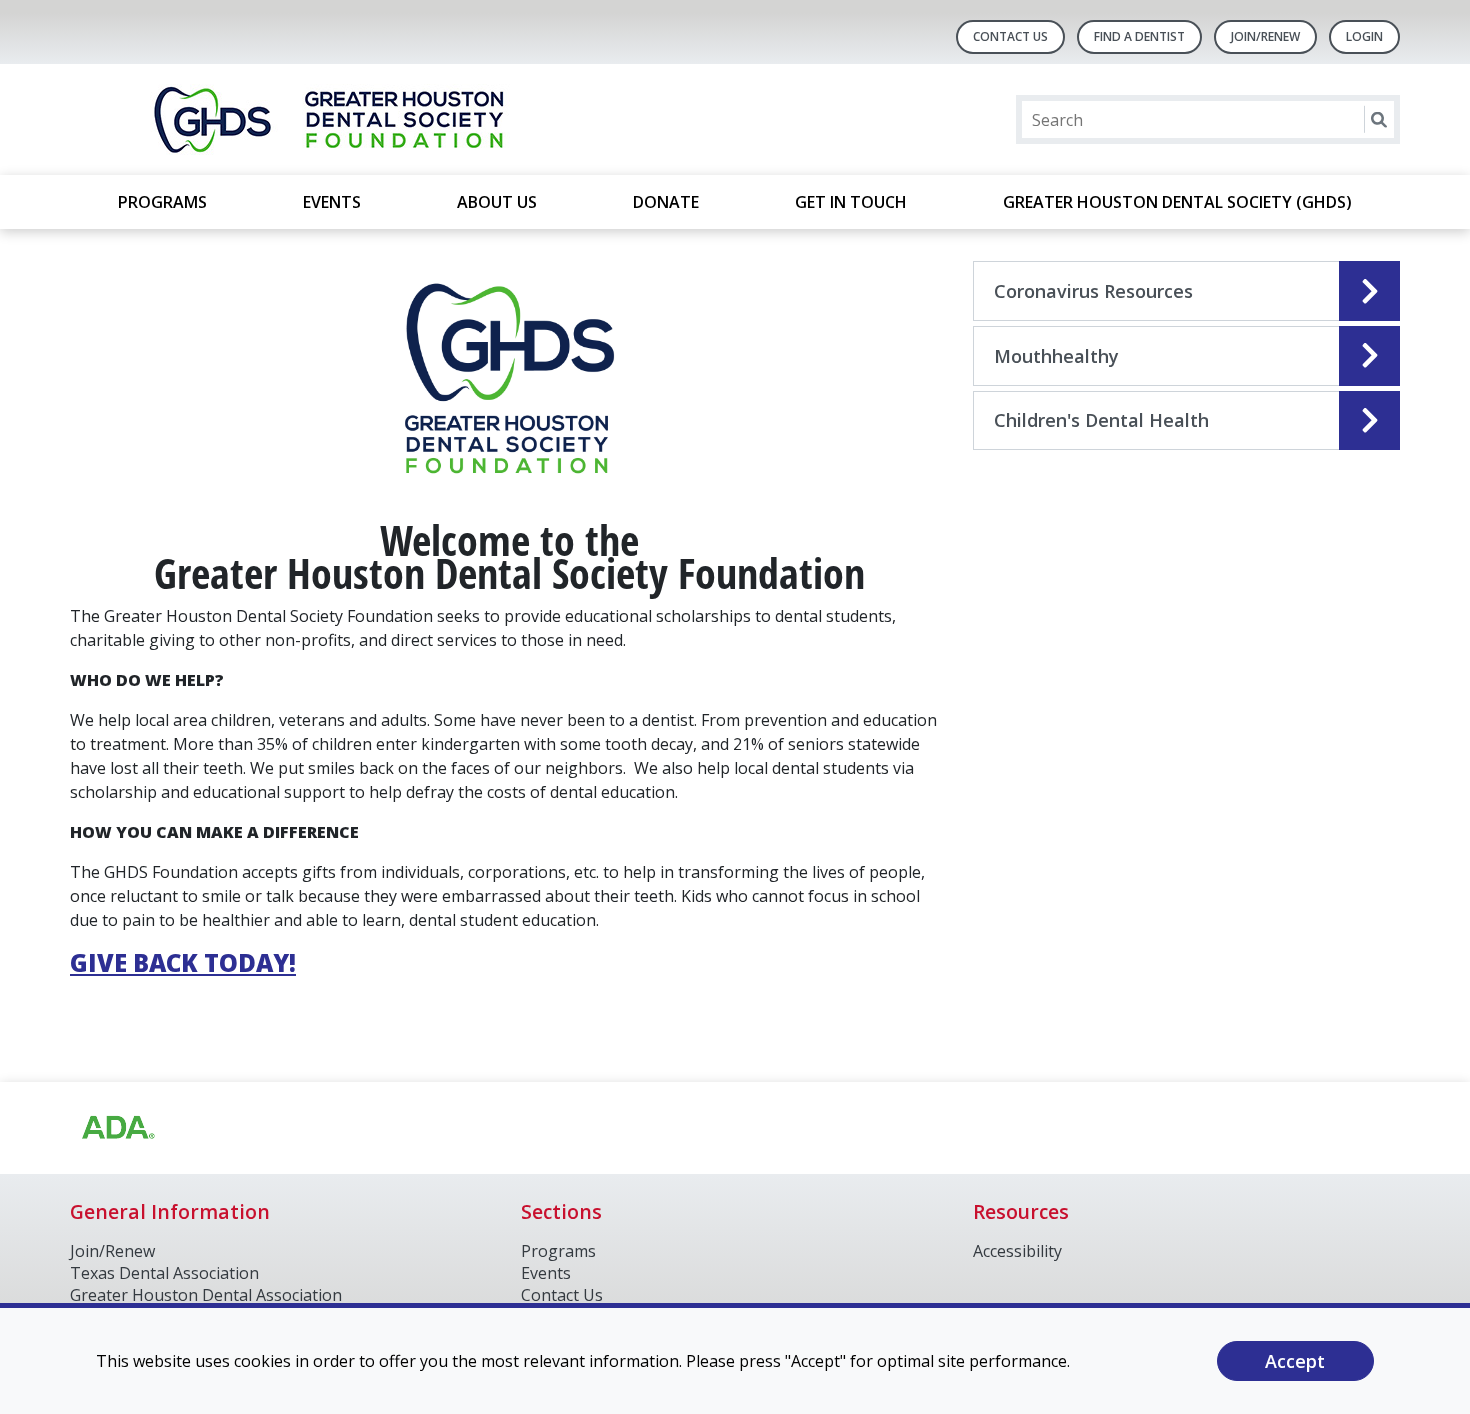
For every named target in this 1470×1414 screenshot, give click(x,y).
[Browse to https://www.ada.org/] (117, 1128)
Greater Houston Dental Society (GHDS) (1177, 202)
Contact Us (1010, 36)
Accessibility (1017, 1251)
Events (332, 202)
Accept (1295, 1361)
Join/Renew (1265, 36)
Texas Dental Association (164, 1273)
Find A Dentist (1139, 36)
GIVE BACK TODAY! (183, 962)
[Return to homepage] (328, 119)
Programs (162, 202)
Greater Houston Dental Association (206, 1295)
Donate (666, 202)
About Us (497, 202)
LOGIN (1364, 36)
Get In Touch (851, 202)
